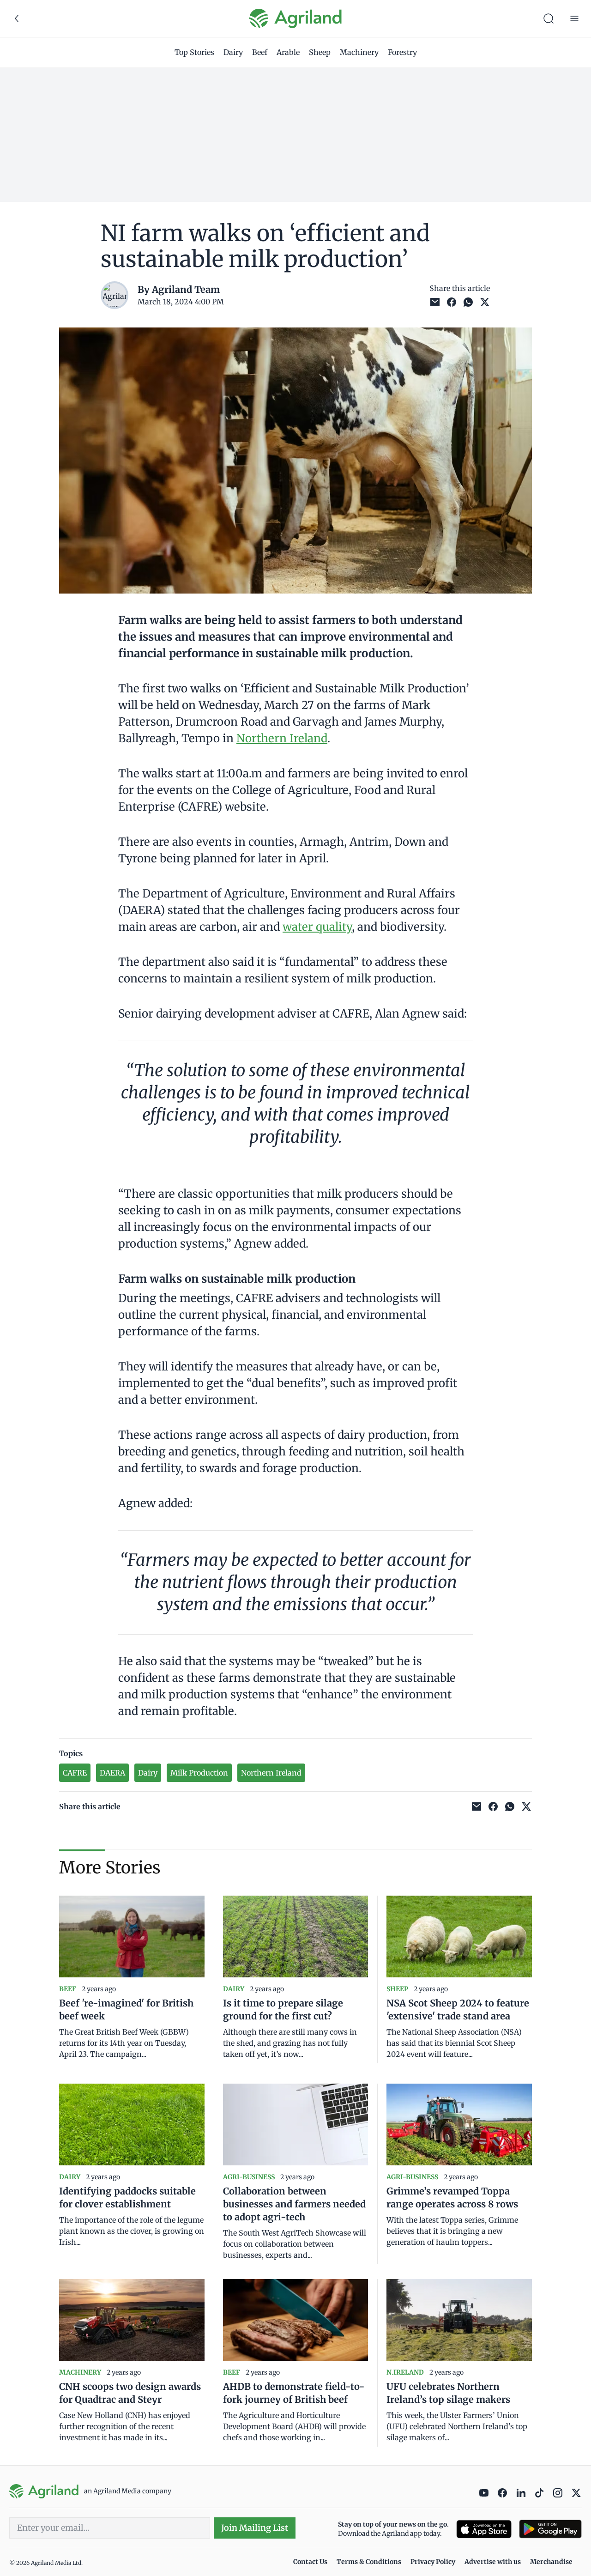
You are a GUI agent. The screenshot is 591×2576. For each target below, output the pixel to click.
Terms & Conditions (369, 2562)
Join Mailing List (255, 2528)
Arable (288, 52)
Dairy (233, 52)
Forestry (402, 52)
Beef (260, 52)
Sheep (320, 52)
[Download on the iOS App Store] (484, 2529)
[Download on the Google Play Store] (550, 2529)
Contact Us (310, 2562)
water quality (317, 927)
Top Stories (194, 52)
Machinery (359, 52)
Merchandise (551, 2562)
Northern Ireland (282, 738)
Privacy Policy (433, 2562)
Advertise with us (493, 2562)
